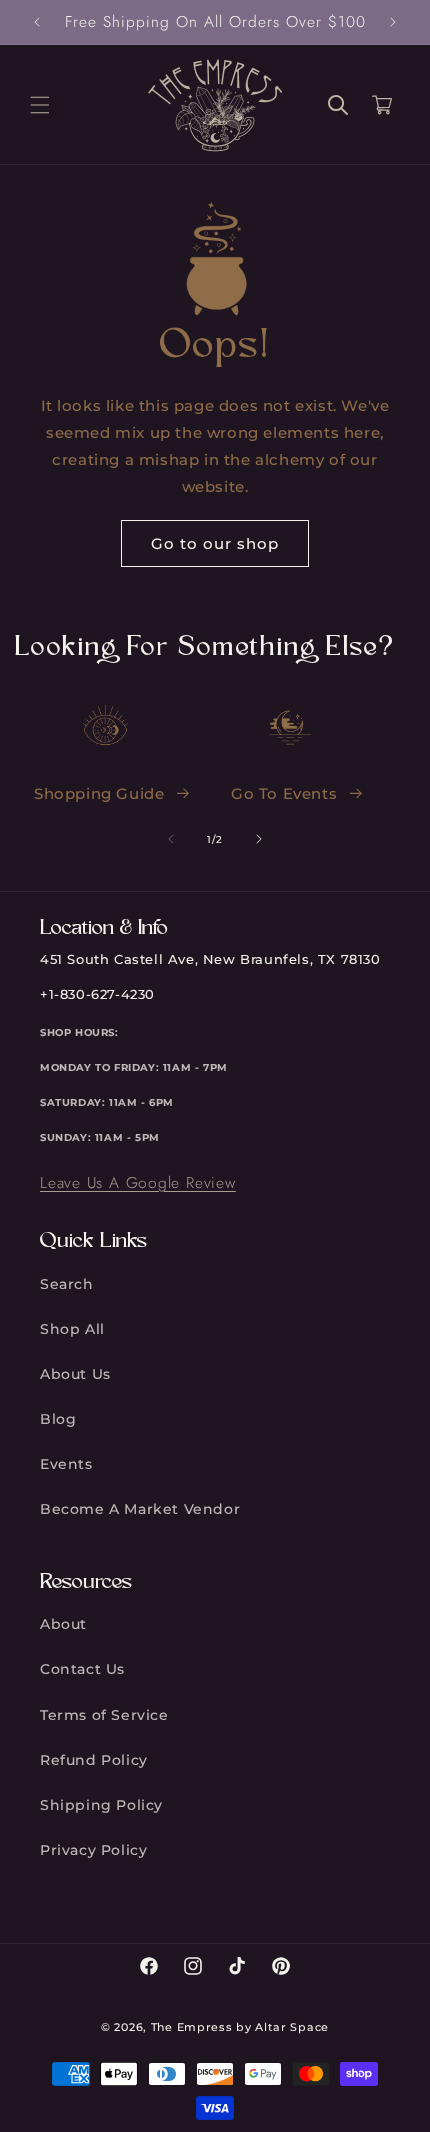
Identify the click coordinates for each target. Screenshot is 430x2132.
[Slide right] (259, 839)
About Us (75, 1374)
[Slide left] (171, 839)
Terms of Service (104, 1715)
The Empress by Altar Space (240, 2027)
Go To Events (284, 793)
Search (67, 1284)
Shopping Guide (99, 793)
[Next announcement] (393, 22)
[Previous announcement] (37, 22)
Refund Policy (94, 1760)
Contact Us (82, 1669)
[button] (40, 105)
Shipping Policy (101, 1805)
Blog (58, 1419)
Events (66, 1464)
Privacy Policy (93, 1850)
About (63, 1624)
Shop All (72, 1329)
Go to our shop (215, 543)
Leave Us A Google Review (138, 1182)
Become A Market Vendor (140, 1509)
